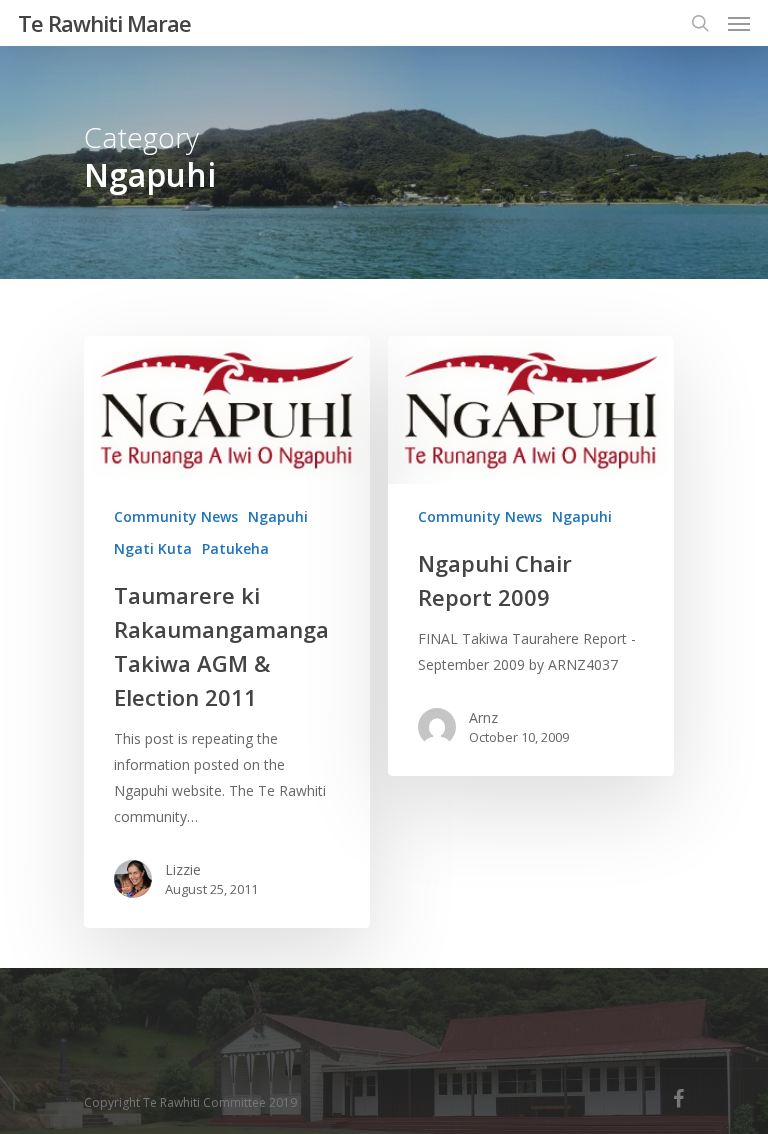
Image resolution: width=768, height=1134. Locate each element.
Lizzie (183, 869)
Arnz (483, 717)
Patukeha (235, 548)
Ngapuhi (278, 516)
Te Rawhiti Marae (104, 23)
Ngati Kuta (153, 548)
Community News (176, 516)
